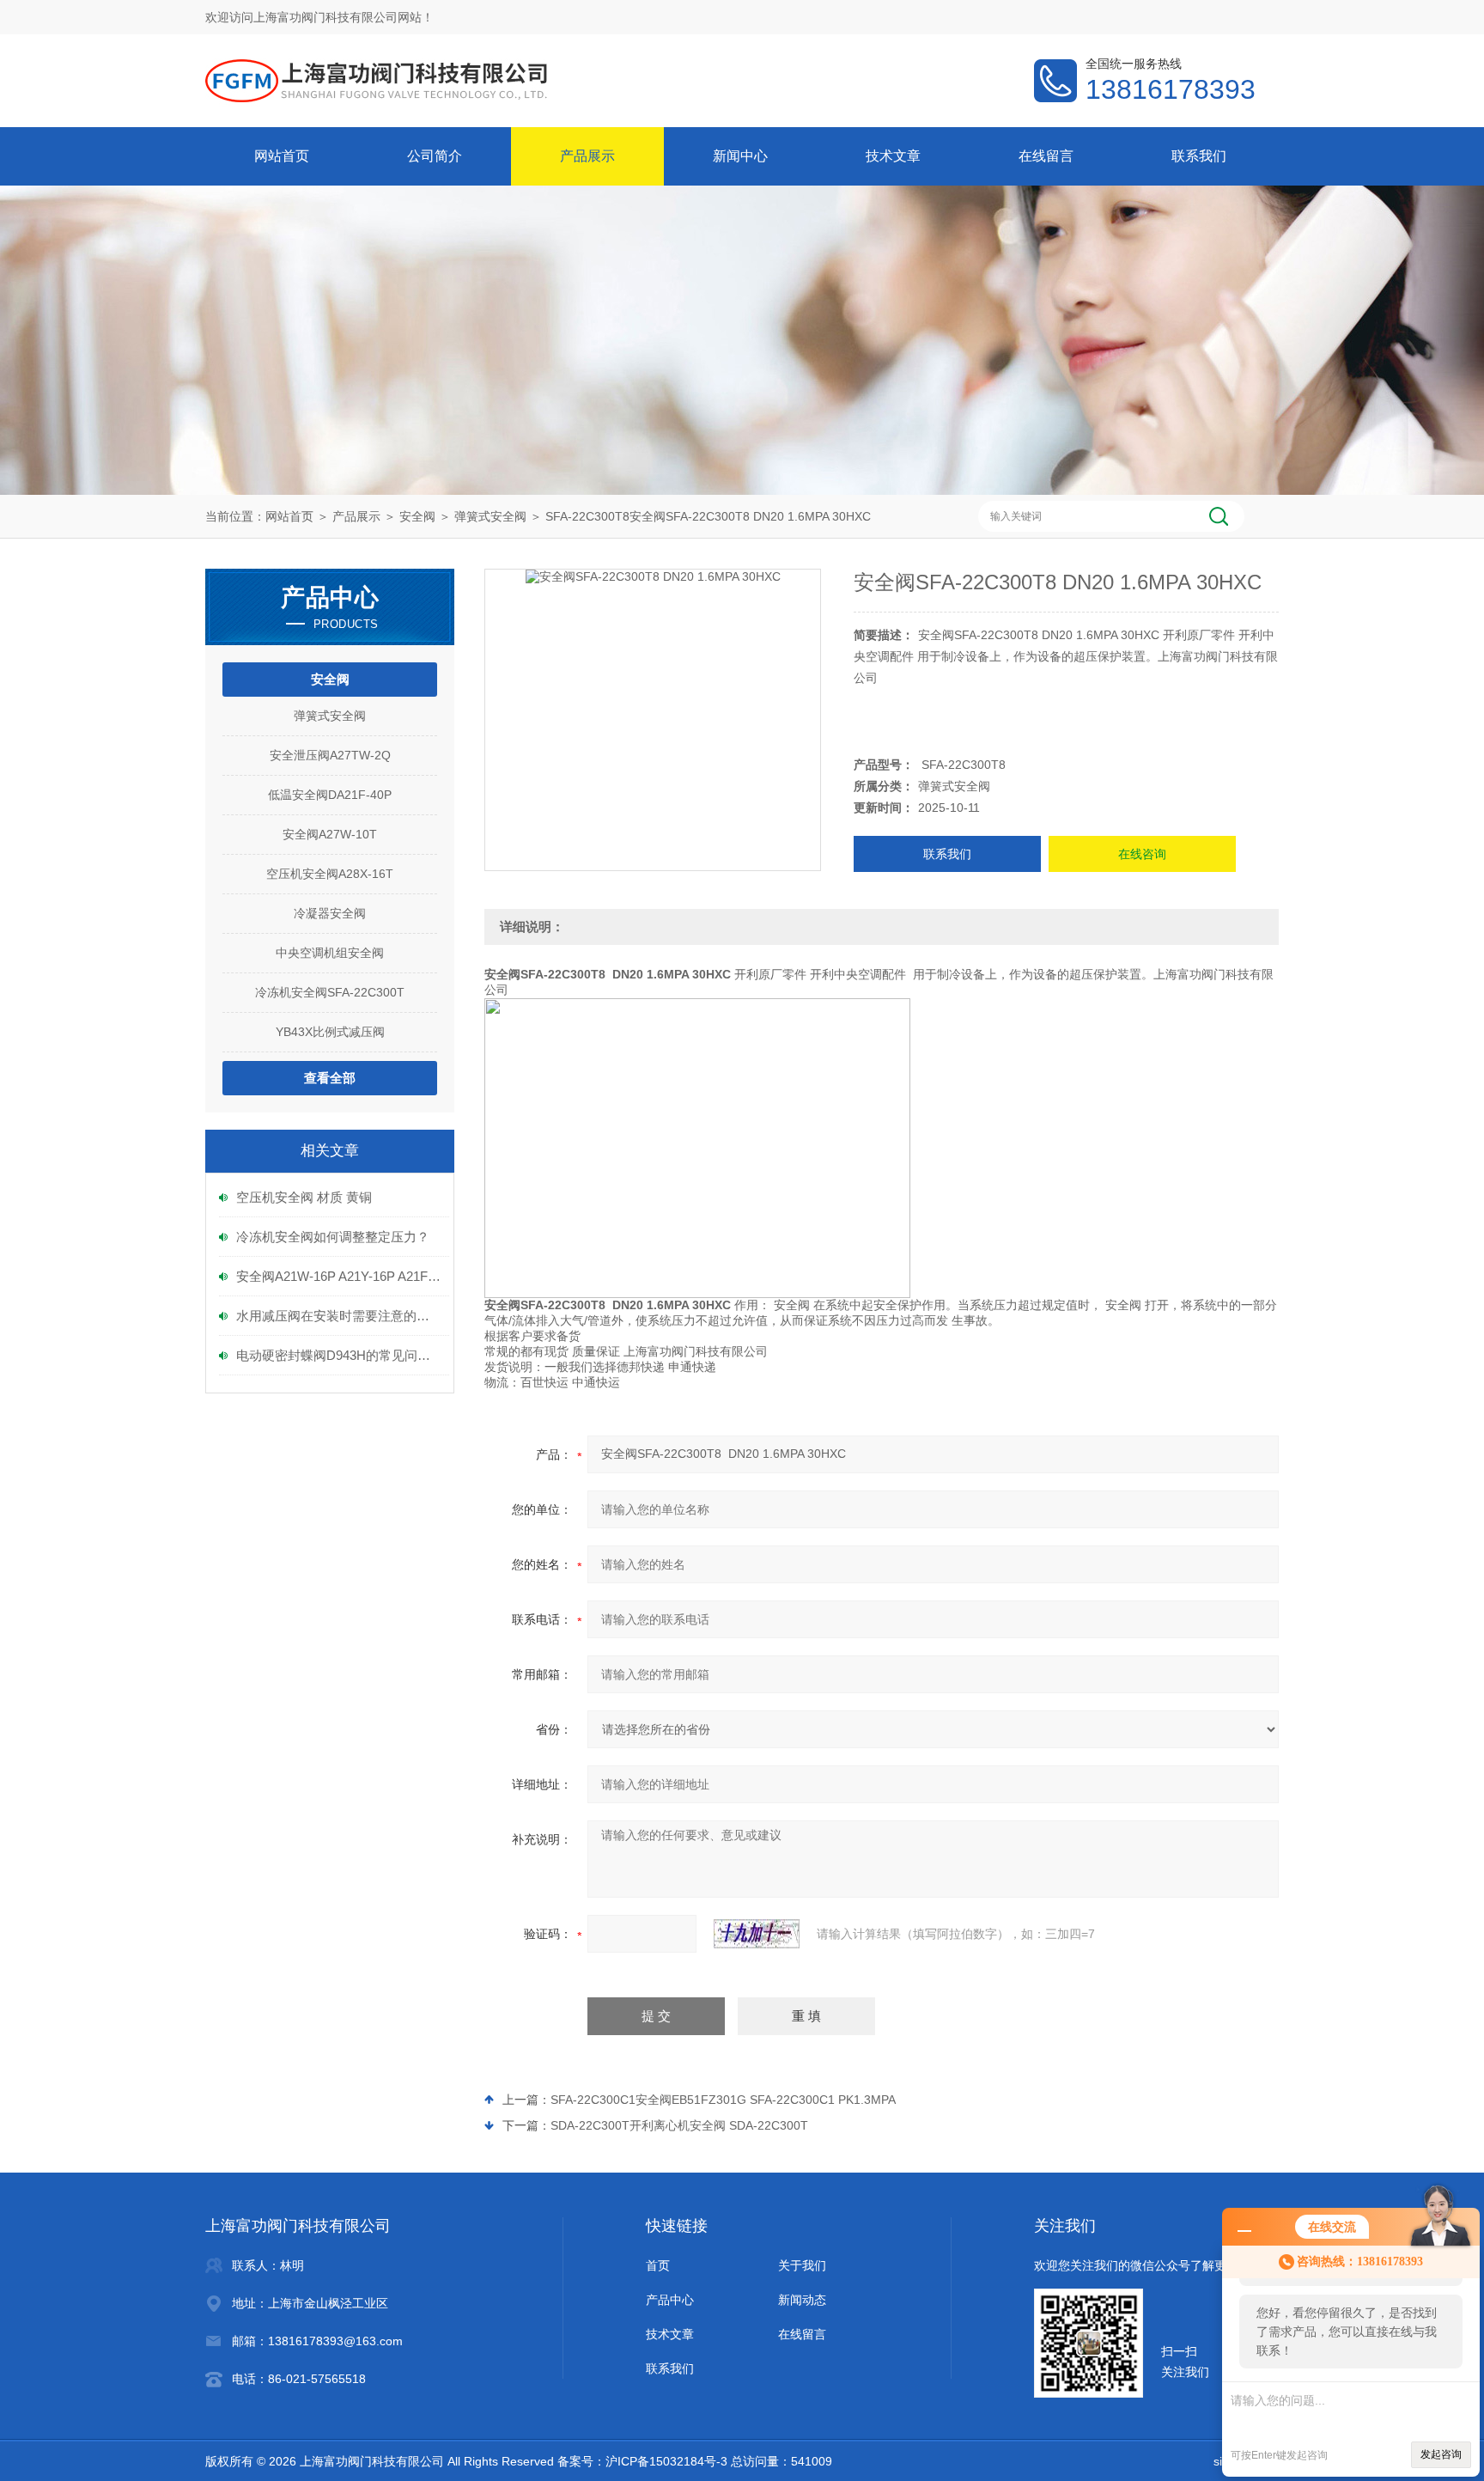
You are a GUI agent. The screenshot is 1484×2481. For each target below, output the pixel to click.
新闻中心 (740, 156)
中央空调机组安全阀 (330, 953)
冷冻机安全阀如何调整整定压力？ (333, 1237)
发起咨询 (1441, 2454)
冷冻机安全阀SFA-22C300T (330, 992)
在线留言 (1046, 156)
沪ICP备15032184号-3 (666, 2461)
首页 (658, 2265)
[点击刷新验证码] (757, 1934)
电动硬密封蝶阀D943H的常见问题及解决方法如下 (338, 1355)
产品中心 (670, 2300)
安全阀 (417, 516)
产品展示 (587, 156)
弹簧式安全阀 (490, 516)
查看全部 (330, 1078)
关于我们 (802, 2265)
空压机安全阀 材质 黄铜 (304, 1197)
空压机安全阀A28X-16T (330, 874)
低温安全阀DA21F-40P (330, 795)
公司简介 (435, 156)
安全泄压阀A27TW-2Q (330, 755)
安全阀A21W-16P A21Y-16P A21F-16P (338, 1276)
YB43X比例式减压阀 (330, 1032)
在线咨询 (1142, 854)
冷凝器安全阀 (330, 913)
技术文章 (893, 156)
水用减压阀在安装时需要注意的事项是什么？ (338, 1316)
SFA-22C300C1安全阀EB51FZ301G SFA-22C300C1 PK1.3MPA (723, 2100)
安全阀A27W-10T (330, 834)
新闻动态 (802, 2300)
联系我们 (1199, 156)
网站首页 (282, 156)
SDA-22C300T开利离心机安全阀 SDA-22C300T (679, 2125)
